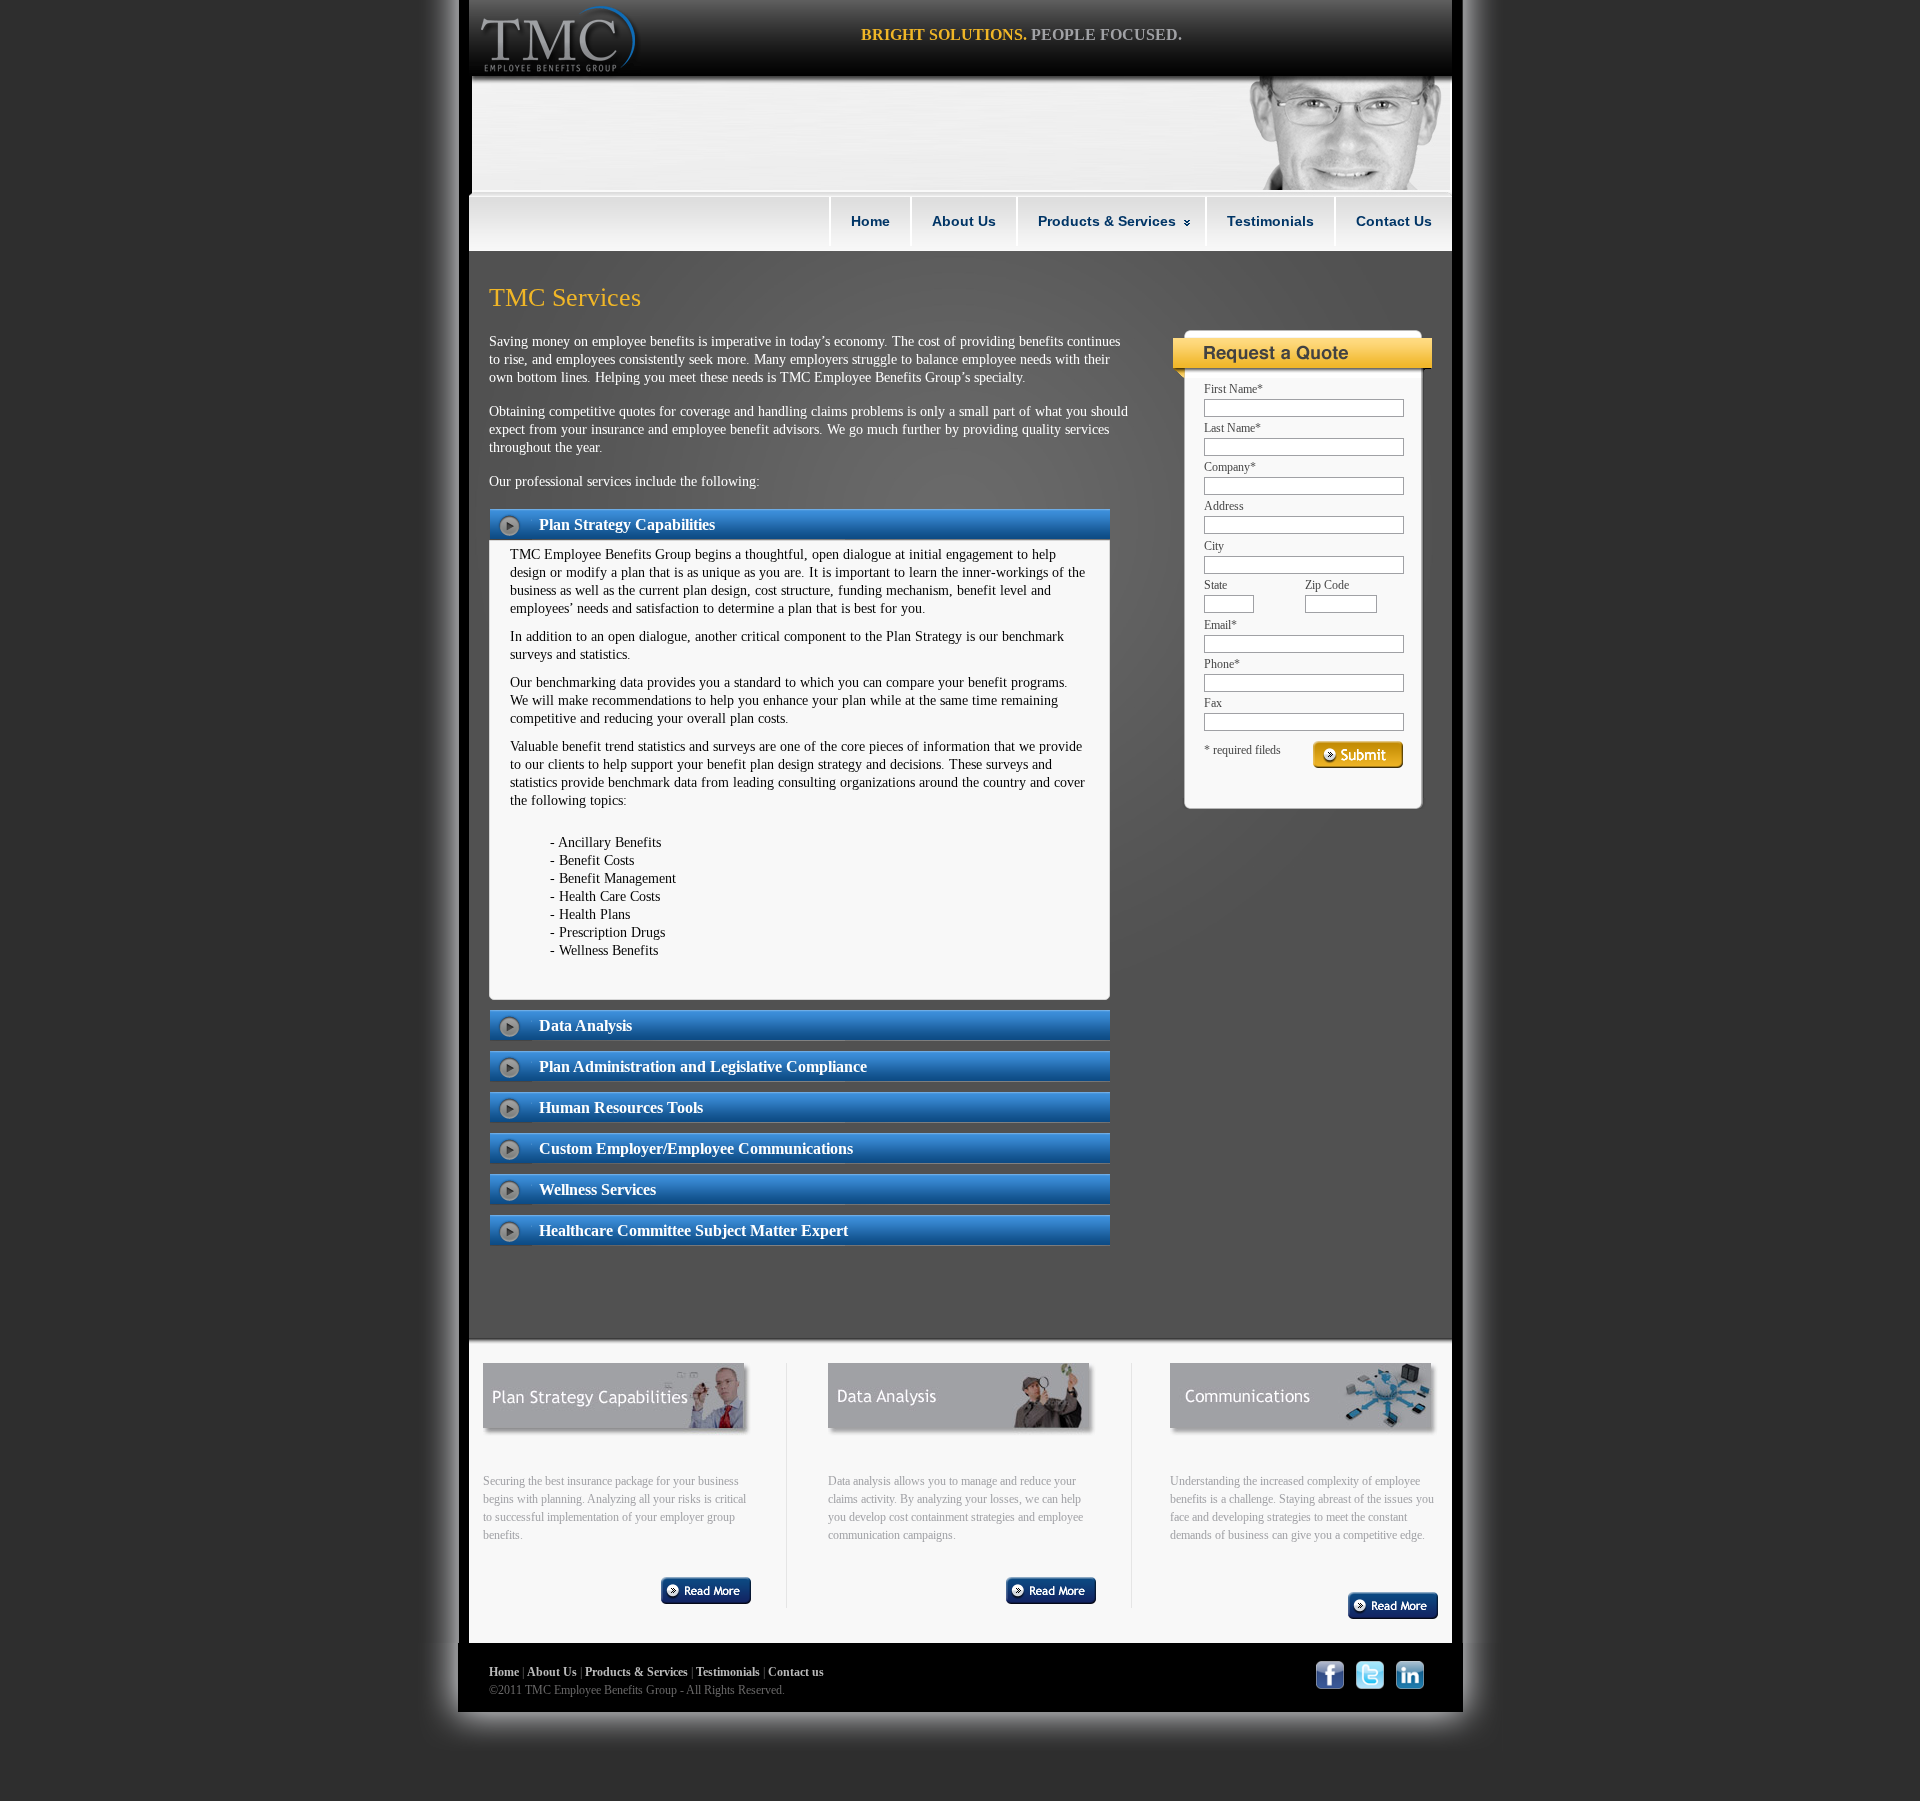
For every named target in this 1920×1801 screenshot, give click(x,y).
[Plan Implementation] (617, 1411)
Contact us (796, 1672)
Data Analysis (585, 1025)
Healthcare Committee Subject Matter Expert (693, 1230)
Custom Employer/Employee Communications (696, 1148)
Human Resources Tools (621, 1107)
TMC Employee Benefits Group (555, 38)
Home (870, 221)
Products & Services (1107, 221)
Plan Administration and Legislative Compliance (703, 1066)
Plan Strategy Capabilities (627, 524)
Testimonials (1270, 221)
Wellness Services (597, 1189)
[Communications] (1304, 1411)
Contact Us (1394, 221)
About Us (964, 221)
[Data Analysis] (962, 1411)
